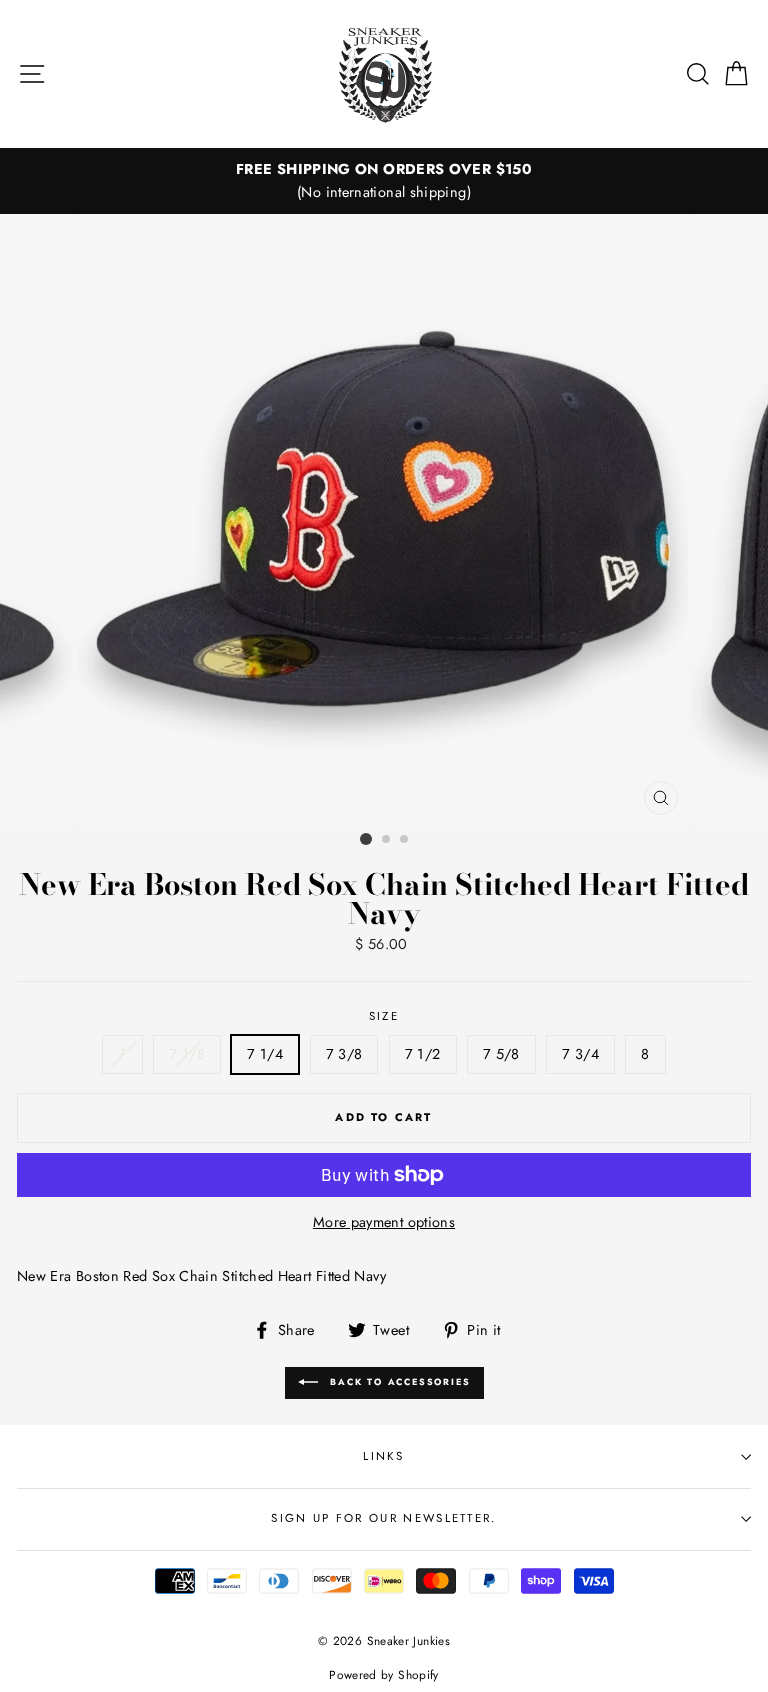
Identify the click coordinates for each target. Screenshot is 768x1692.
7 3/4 (580, 1054)
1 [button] (366, 839)
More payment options (384, 1222)
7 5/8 (501, 1054)
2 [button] (387, 840)
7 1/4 (265, 1054)
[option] (384, 181)
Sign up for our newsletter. (383, 1518)
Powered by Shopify (384, 1674)
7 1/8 (187, 1054)
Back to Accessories (398, 1381)
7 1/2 (423, 1054)
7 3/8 (344, 1054)
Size (384, 1016)
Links (384, 1456)
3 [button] (405, 840)
